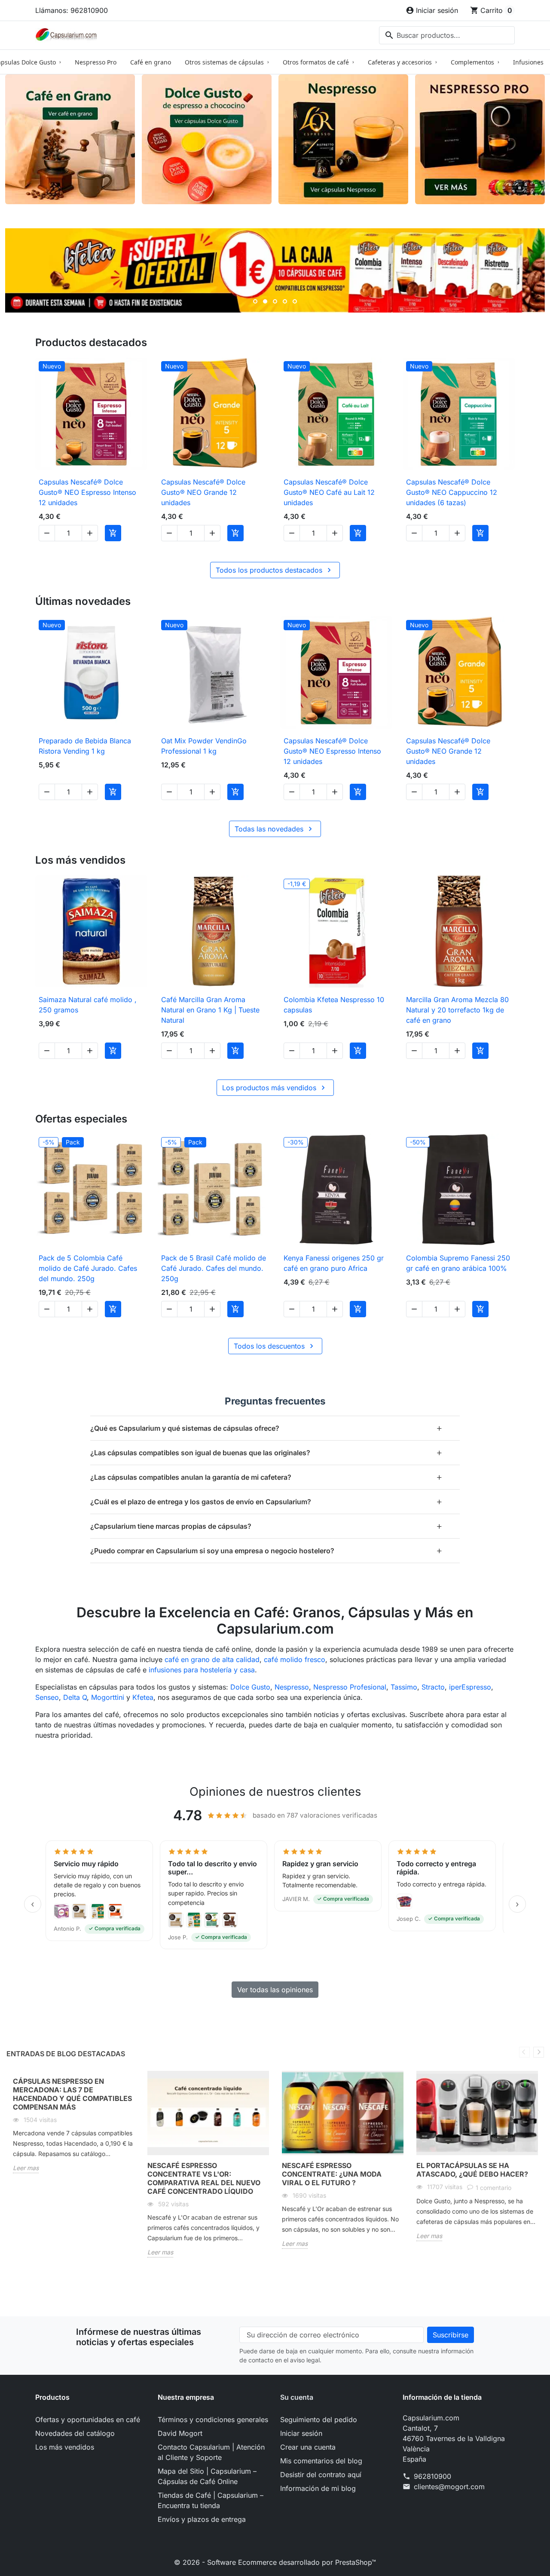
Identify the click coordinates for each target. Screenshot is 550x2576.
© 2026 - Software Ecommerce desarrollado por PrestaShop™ (275, 2562)
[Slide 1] (255, 301)
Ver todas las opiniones (275, 1990)
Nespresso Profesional (350, 1687)
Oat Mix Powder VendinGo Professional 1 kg (204, 746)
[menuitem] (96, 62)
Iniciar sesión (301, 2433)
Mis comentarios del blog (321, 2461)
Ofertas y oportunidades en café (88, 2420)
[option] (74, 2129)
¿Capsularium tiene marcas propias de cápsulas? (266, 1526)
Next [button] (539, 2052)
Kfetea (143, 1697)
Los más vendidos (65, 2447)
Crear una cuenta (308, 2447)
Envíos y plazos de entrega (202, 2519)
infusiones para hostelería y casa (202, 1670)
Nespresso (292, 1687)
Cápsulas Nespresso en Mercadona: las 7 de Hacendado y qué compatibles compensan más (72, 2094)
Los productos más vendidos (275, 1088)
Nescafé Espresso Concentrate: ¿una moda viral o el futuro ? (332, 2174)
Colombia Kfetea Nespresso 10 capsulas (334, 1005)
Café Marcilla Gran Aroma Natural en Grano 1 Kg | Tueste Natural (210, 1010)
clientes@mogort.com (449, 2487)
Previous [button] (524, 2052)
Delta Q (75, 1697)
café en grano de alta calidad (212, 1659)
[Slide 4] (285, 301)
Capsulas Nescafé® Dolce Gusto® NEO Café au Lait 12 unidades (329, 492)
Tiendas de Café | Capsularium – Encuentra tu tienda (211, 2500)
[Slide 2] (265, 301)
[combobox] (447, 35)
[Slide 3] (275, 301)
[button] (99, 1895)
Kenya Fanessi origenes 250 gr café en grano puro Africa (334, 1263)
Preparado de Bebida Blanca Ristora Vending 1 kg (85, 746)
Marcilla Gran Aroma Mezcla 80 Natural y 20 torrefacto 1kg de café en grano (457, 1010)
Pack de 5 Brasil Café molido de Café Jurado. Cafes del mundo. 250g (214, 1268)
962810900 (432, 2476)
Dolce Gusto (250, 1687)
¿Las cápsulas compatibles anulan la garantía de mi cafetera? (266, 1477)
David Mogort (180, 2433)
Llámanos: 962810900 (72, 10)
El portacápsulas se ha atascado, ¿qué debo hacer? (472, 2170)
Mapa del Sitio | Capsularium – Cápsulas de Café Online (207, 2476)
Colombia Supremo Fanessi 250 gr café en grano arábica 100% (458, 1263)
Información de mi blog (318, 2488)
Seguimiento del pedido (319, 2420)
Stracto (433, 1687)
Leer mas (26, 2168)
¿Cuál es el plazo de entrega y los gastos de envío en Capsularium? (266, 1501)
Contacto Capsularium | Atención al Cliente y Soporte (211, 2452)
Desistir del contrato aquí (321, 2475)
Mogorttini (108, 1697)
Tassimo (404, 1687)
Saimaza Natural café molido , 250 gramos (88, 1005)
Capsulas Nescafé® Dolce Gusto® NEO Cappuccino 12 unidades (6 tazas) (452, 492)
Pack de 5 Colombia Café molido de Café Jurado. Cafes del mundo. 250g (88, 1268)
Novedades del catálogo (75, 2433)
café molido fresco (295, 1659)
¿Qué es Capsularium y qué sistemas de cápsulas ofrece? (266, 1428)
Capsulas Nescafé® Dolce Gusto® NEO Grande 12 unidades (203, 492)
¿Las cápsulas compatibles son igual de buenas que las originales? (266, 1452)
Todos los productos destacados (275, 570)
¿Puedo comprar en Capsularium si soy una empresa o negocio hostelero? (266, 1550)
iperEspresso (470, 1687)
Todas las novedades (275, 829)
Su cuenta (297, 2397)
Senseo (47, 1697)
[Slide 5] (295, 301)
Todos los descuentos (275, 1346)
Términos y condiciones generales (213, 2420)
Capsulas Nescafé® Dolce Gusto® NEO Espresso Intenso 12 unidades (87, 492)
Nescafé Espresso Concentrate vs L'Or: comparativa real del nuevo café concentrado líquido (204, 2178)
